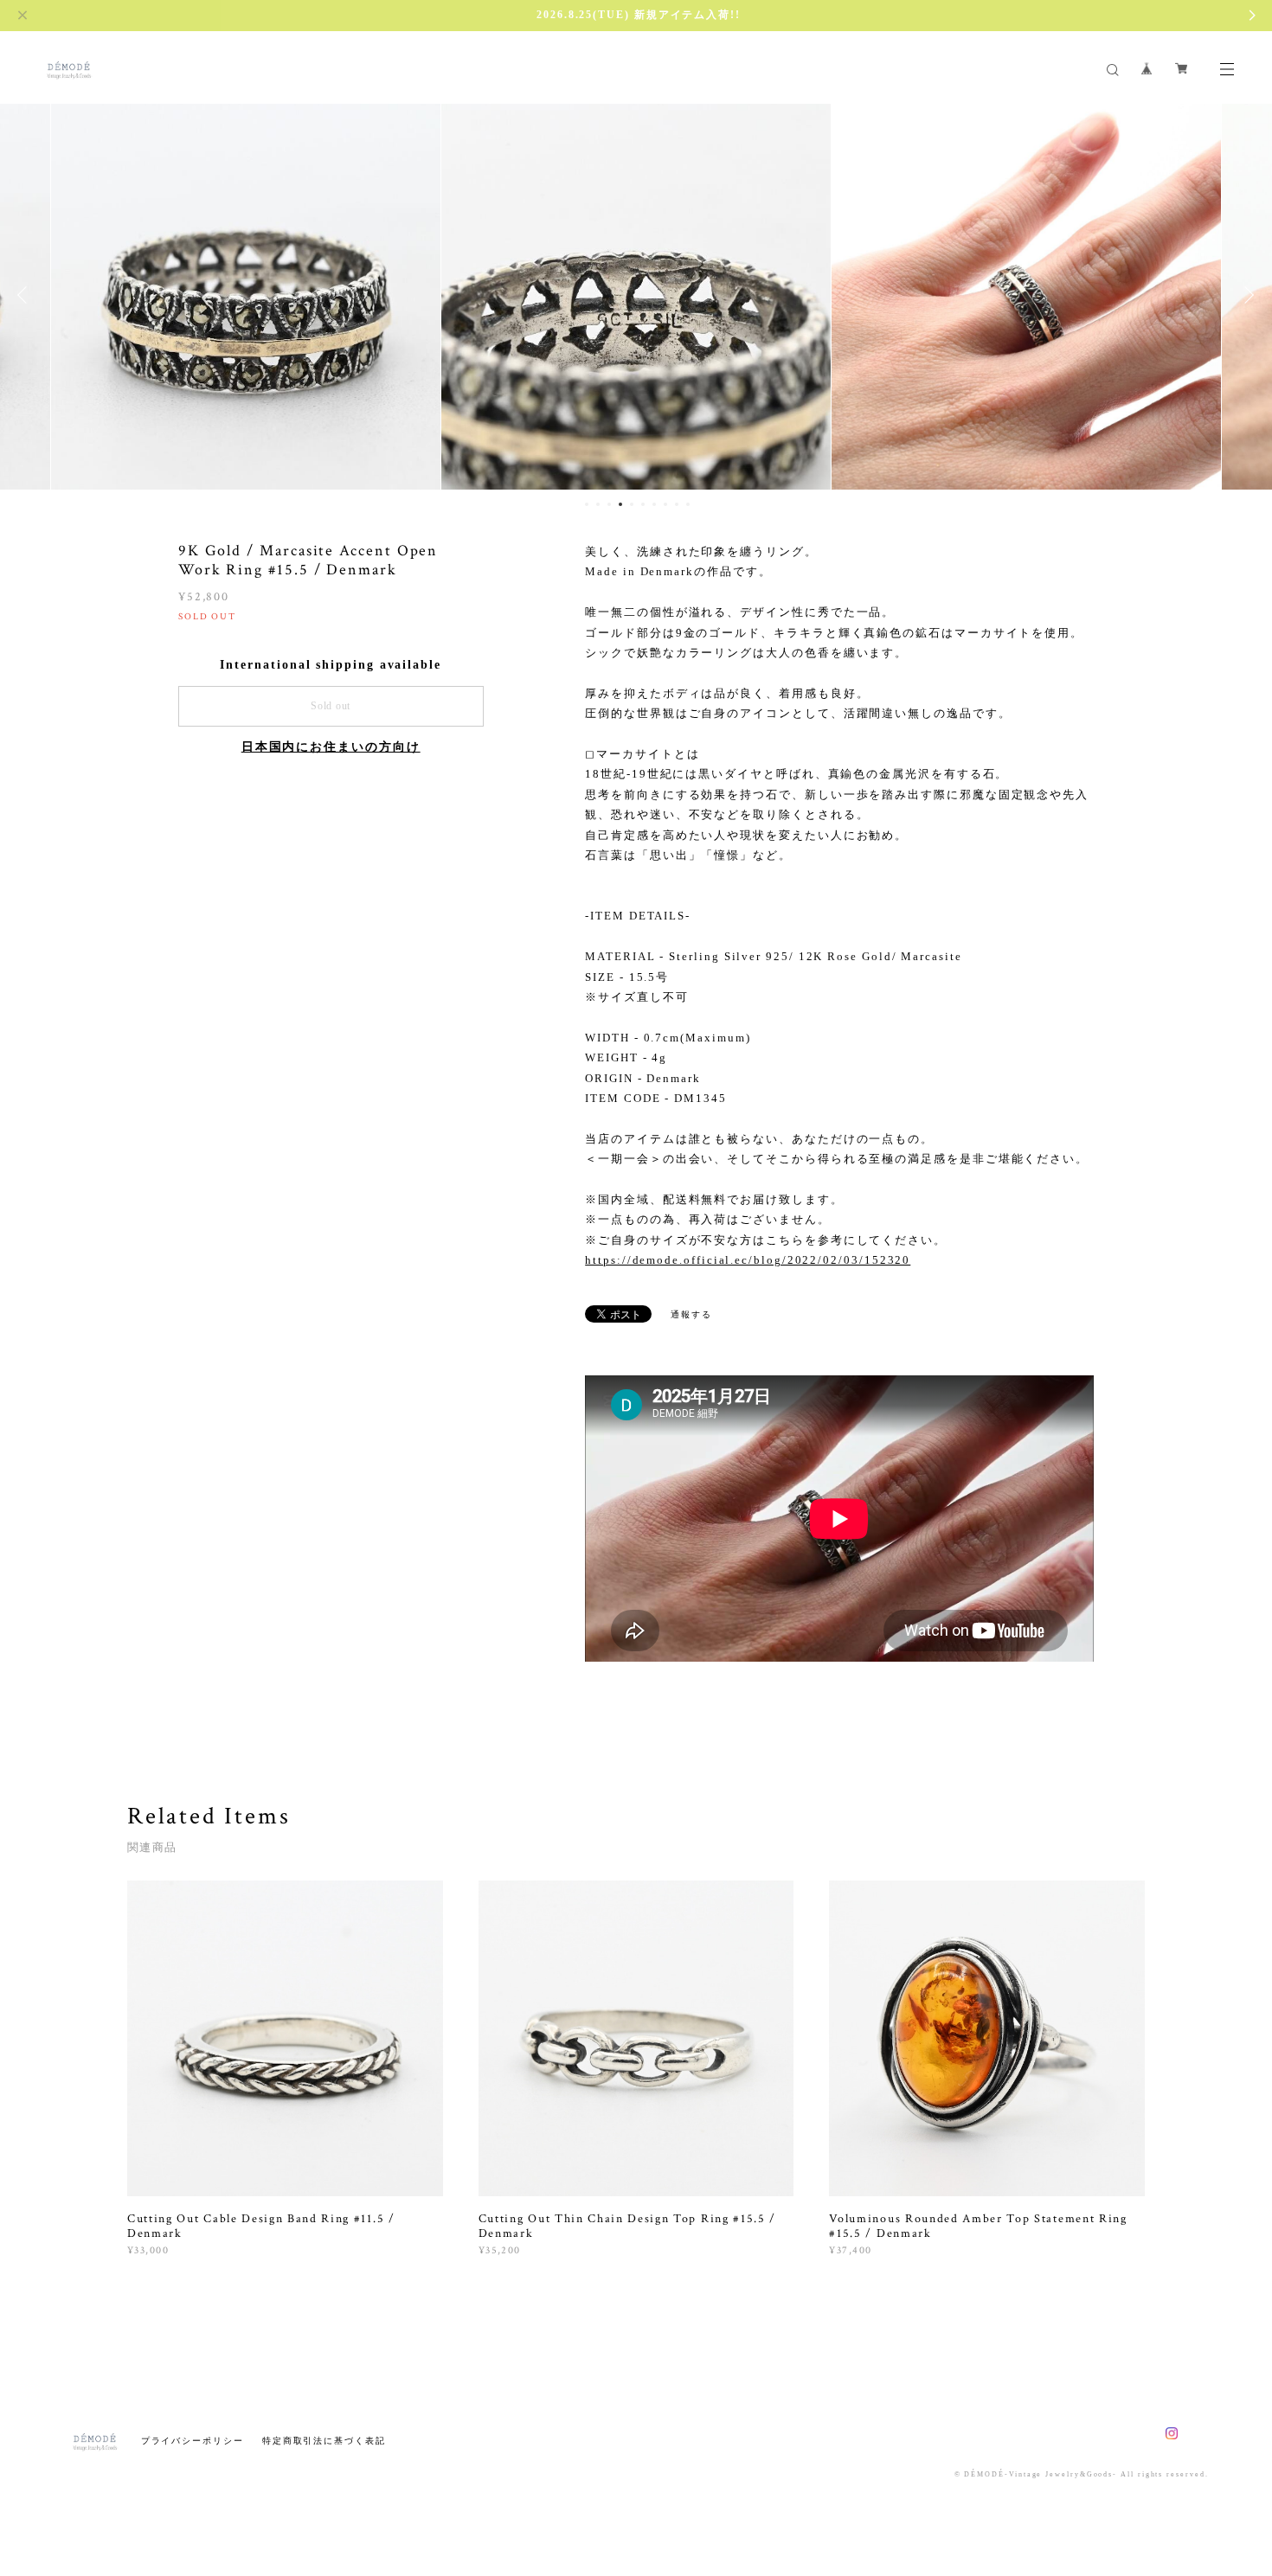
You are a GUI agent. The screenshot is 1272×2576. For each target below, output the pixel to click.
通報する (691, 1314)
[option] (246, 295)
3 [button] (609, 504)
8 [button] (665, 504)
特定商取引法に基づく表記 (324, 2441)
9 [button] (677, 504)
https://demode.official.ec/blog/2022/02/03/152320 (748, 1260)
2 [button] (598, 504)
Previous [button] (26, 295)
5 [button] (632, 504)
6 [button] (643, 504)
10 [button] (688, 504)
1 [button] (587, 504)
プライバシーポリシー (193, 2441)
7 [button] (654, 504)
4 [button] (620, 504)
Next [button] (1246, 295)
